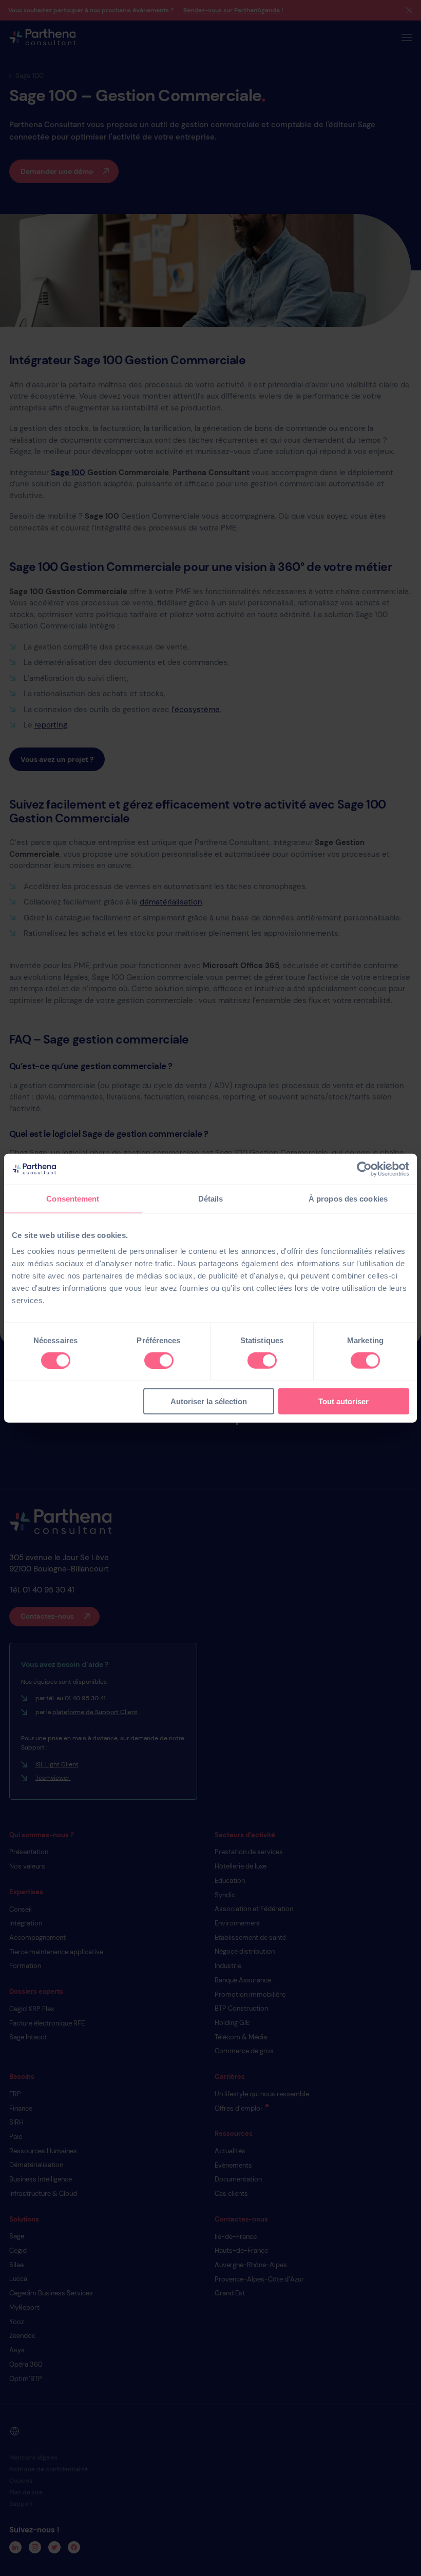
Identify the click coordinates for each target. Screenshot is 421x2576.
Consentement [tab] (73, 1198)
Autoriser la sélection (209, 1401)
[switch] (159, 1360)
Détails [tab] (211, 1198)
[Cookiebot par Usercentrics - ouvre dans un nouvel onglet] (364, 1169)
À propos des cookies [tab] (348, 1198)
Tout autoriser (343, 1401)
